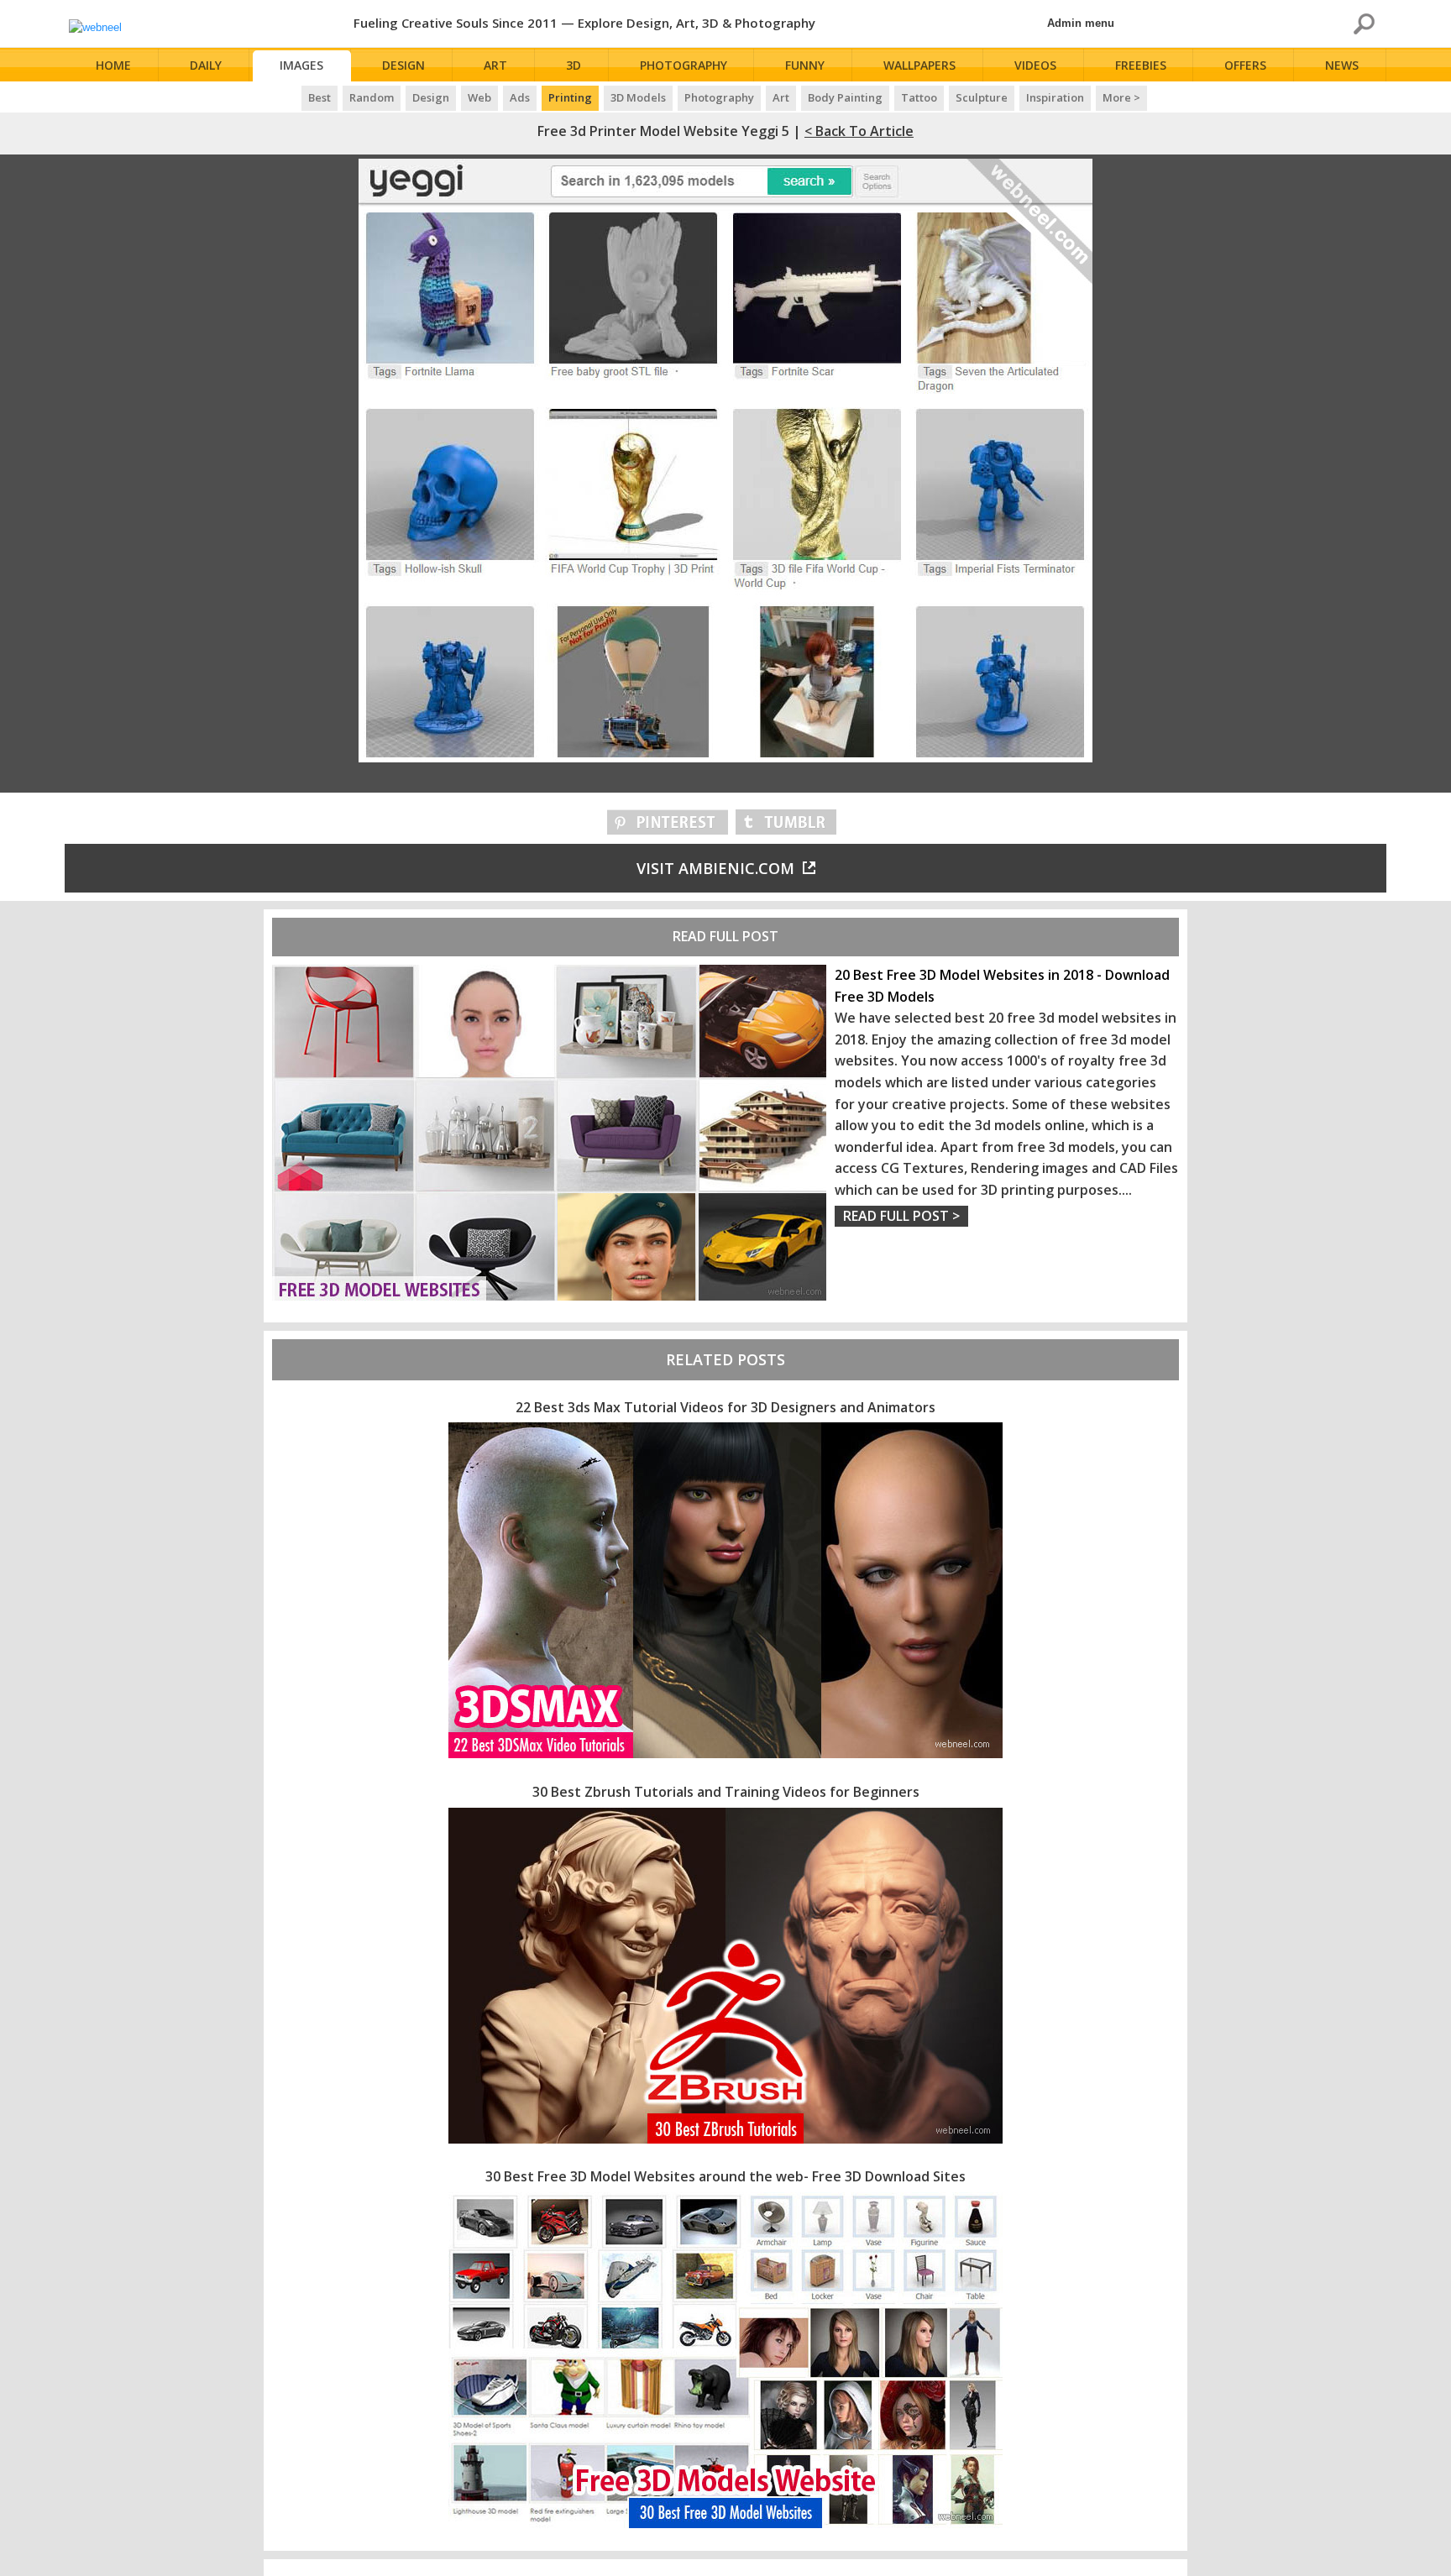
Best (320, 97)
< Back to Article (859, 131)
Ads (520, 97)
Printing (570, 97)
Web (479, 97)
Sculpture (982, 97)
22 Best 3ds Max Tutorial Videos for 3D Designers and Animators (725, 1407)
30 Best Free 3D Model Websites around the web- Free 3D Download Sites (725, 2176)
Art (495, 65)
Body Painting (845, 97)
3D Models (638, 97)
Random (372, 97)
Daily (206, 65)
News (1342, 65)
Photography (684, 65)
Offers (1245, 65)
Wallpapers (919, 65)
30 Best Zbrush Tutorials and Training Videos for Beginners (726, 1792)
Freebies (1141, 65)
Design (403, 65)
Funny (805, 65)
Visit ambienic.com (715, 868)
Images (301, 65)
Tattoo (919, 97)
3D (574, 65)
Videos (1035, 65)
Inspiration (1055, 97)
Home (113, 65)
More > (1121, 97)
